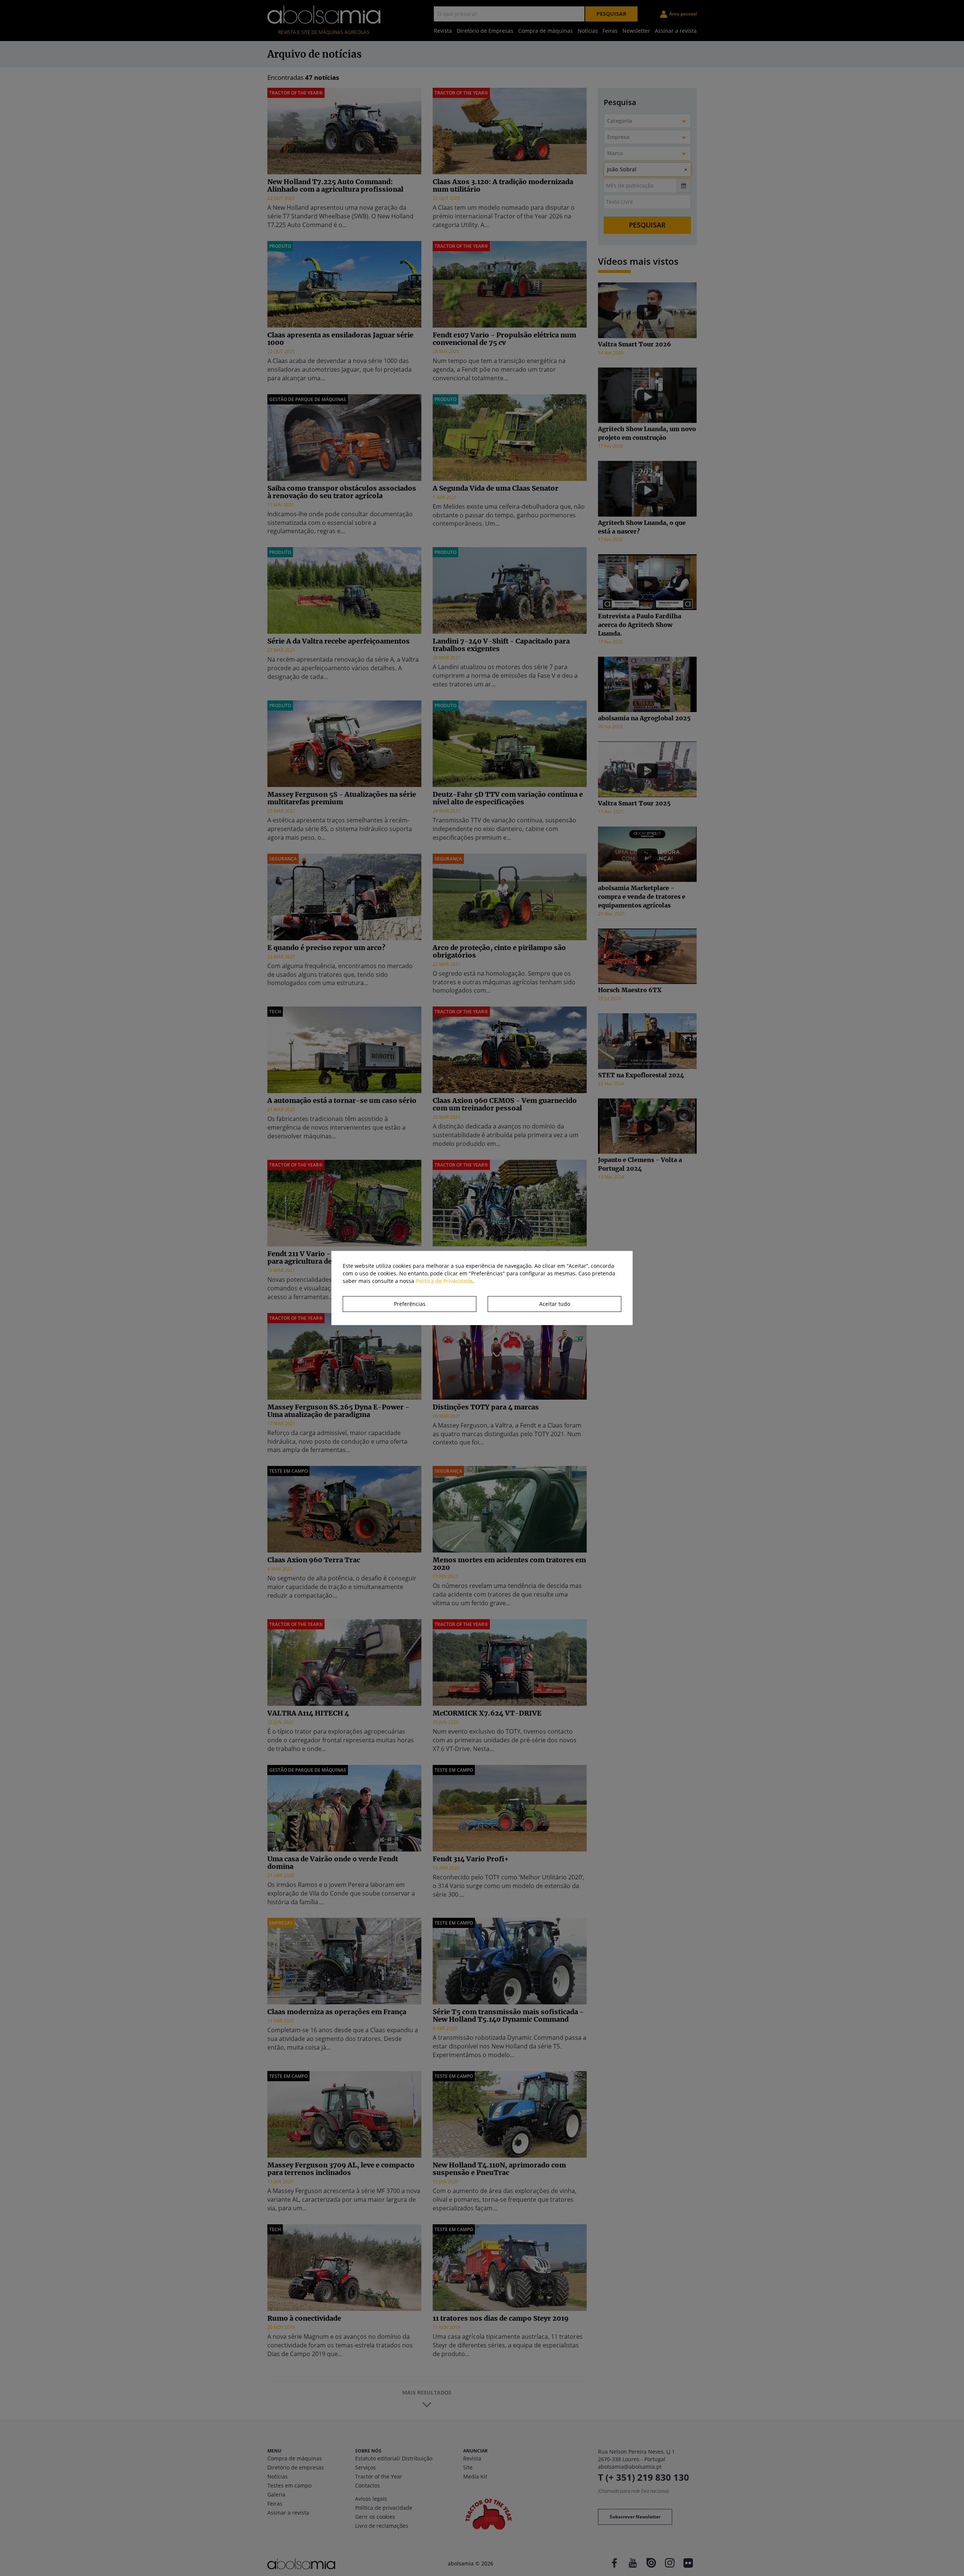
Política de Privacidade (444, 1281)
